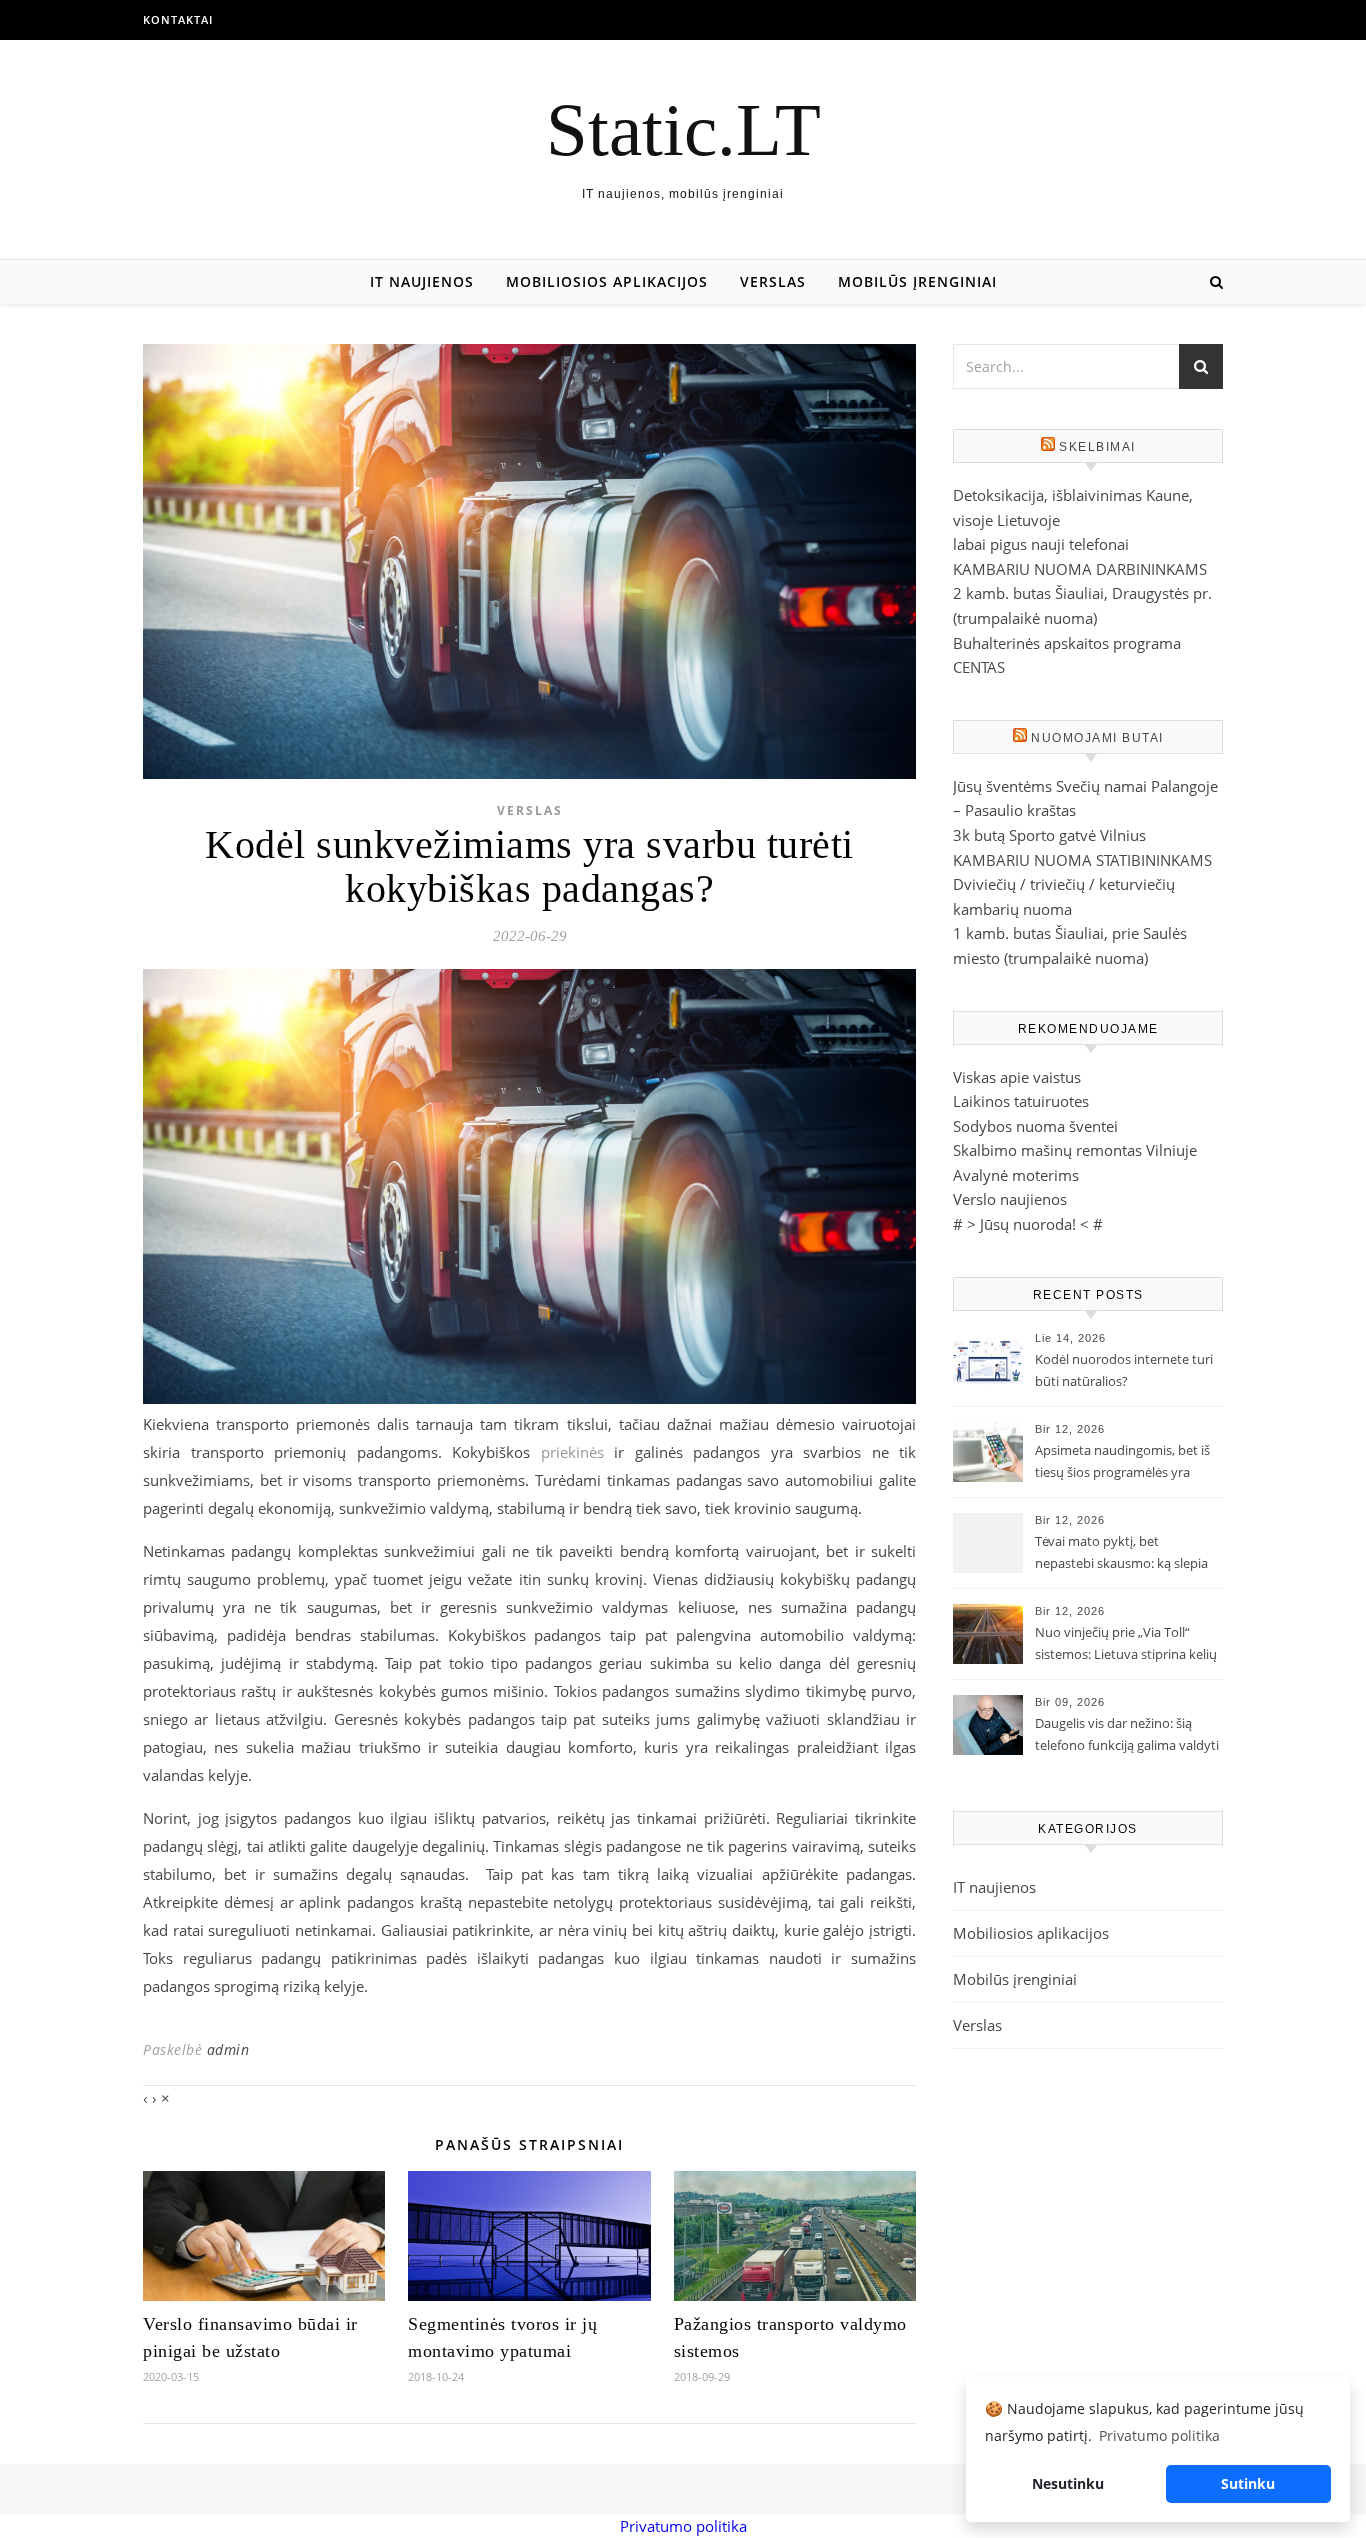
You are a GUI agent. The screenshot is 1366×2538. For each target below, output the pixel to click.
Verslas (773, 281)
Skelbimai (1097, 447)
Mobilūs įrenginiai (917, 281)
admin (228, 2049)
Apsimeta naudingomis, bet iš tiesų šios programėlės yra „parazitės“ (1122, 1463)
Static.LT (683, 129)
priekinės (572, 1452)
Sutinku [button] (1248, 2483)
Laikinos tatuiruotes (1021, 1101)
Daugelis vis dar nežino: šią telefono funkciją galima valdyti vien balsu (1127, 1736)
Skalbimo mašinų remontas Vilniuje (1075, 1150)
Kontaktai (178, 19)
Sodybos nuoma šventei (1035, 1126)
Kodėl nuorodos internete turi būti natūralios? (1124, 1370)
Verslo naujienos (1010, 1199)
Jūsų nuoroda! (1028, 1224)
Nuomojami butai (1097, 738)
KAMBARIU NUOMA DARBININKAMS (1080, 569)
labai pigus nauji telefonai (1041, 544)
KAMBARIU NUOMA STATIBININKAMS (1082, 860)
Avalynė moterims (1016, 1175)
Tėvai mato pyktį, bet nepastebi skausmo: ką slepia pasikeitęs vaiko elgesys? (1121, 1554)
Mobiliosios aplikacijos (607, 281)
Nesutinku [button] (1068, 2483)
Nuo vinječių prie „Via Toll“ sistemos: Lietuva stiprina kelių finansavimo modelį (1126, 1645)
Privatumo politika (683, 2526)
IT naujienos (422, 281)
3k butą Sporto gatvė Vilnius (1049, 835)
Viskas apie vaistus (1017, 1077)
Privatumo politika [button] (1159, 2435)
